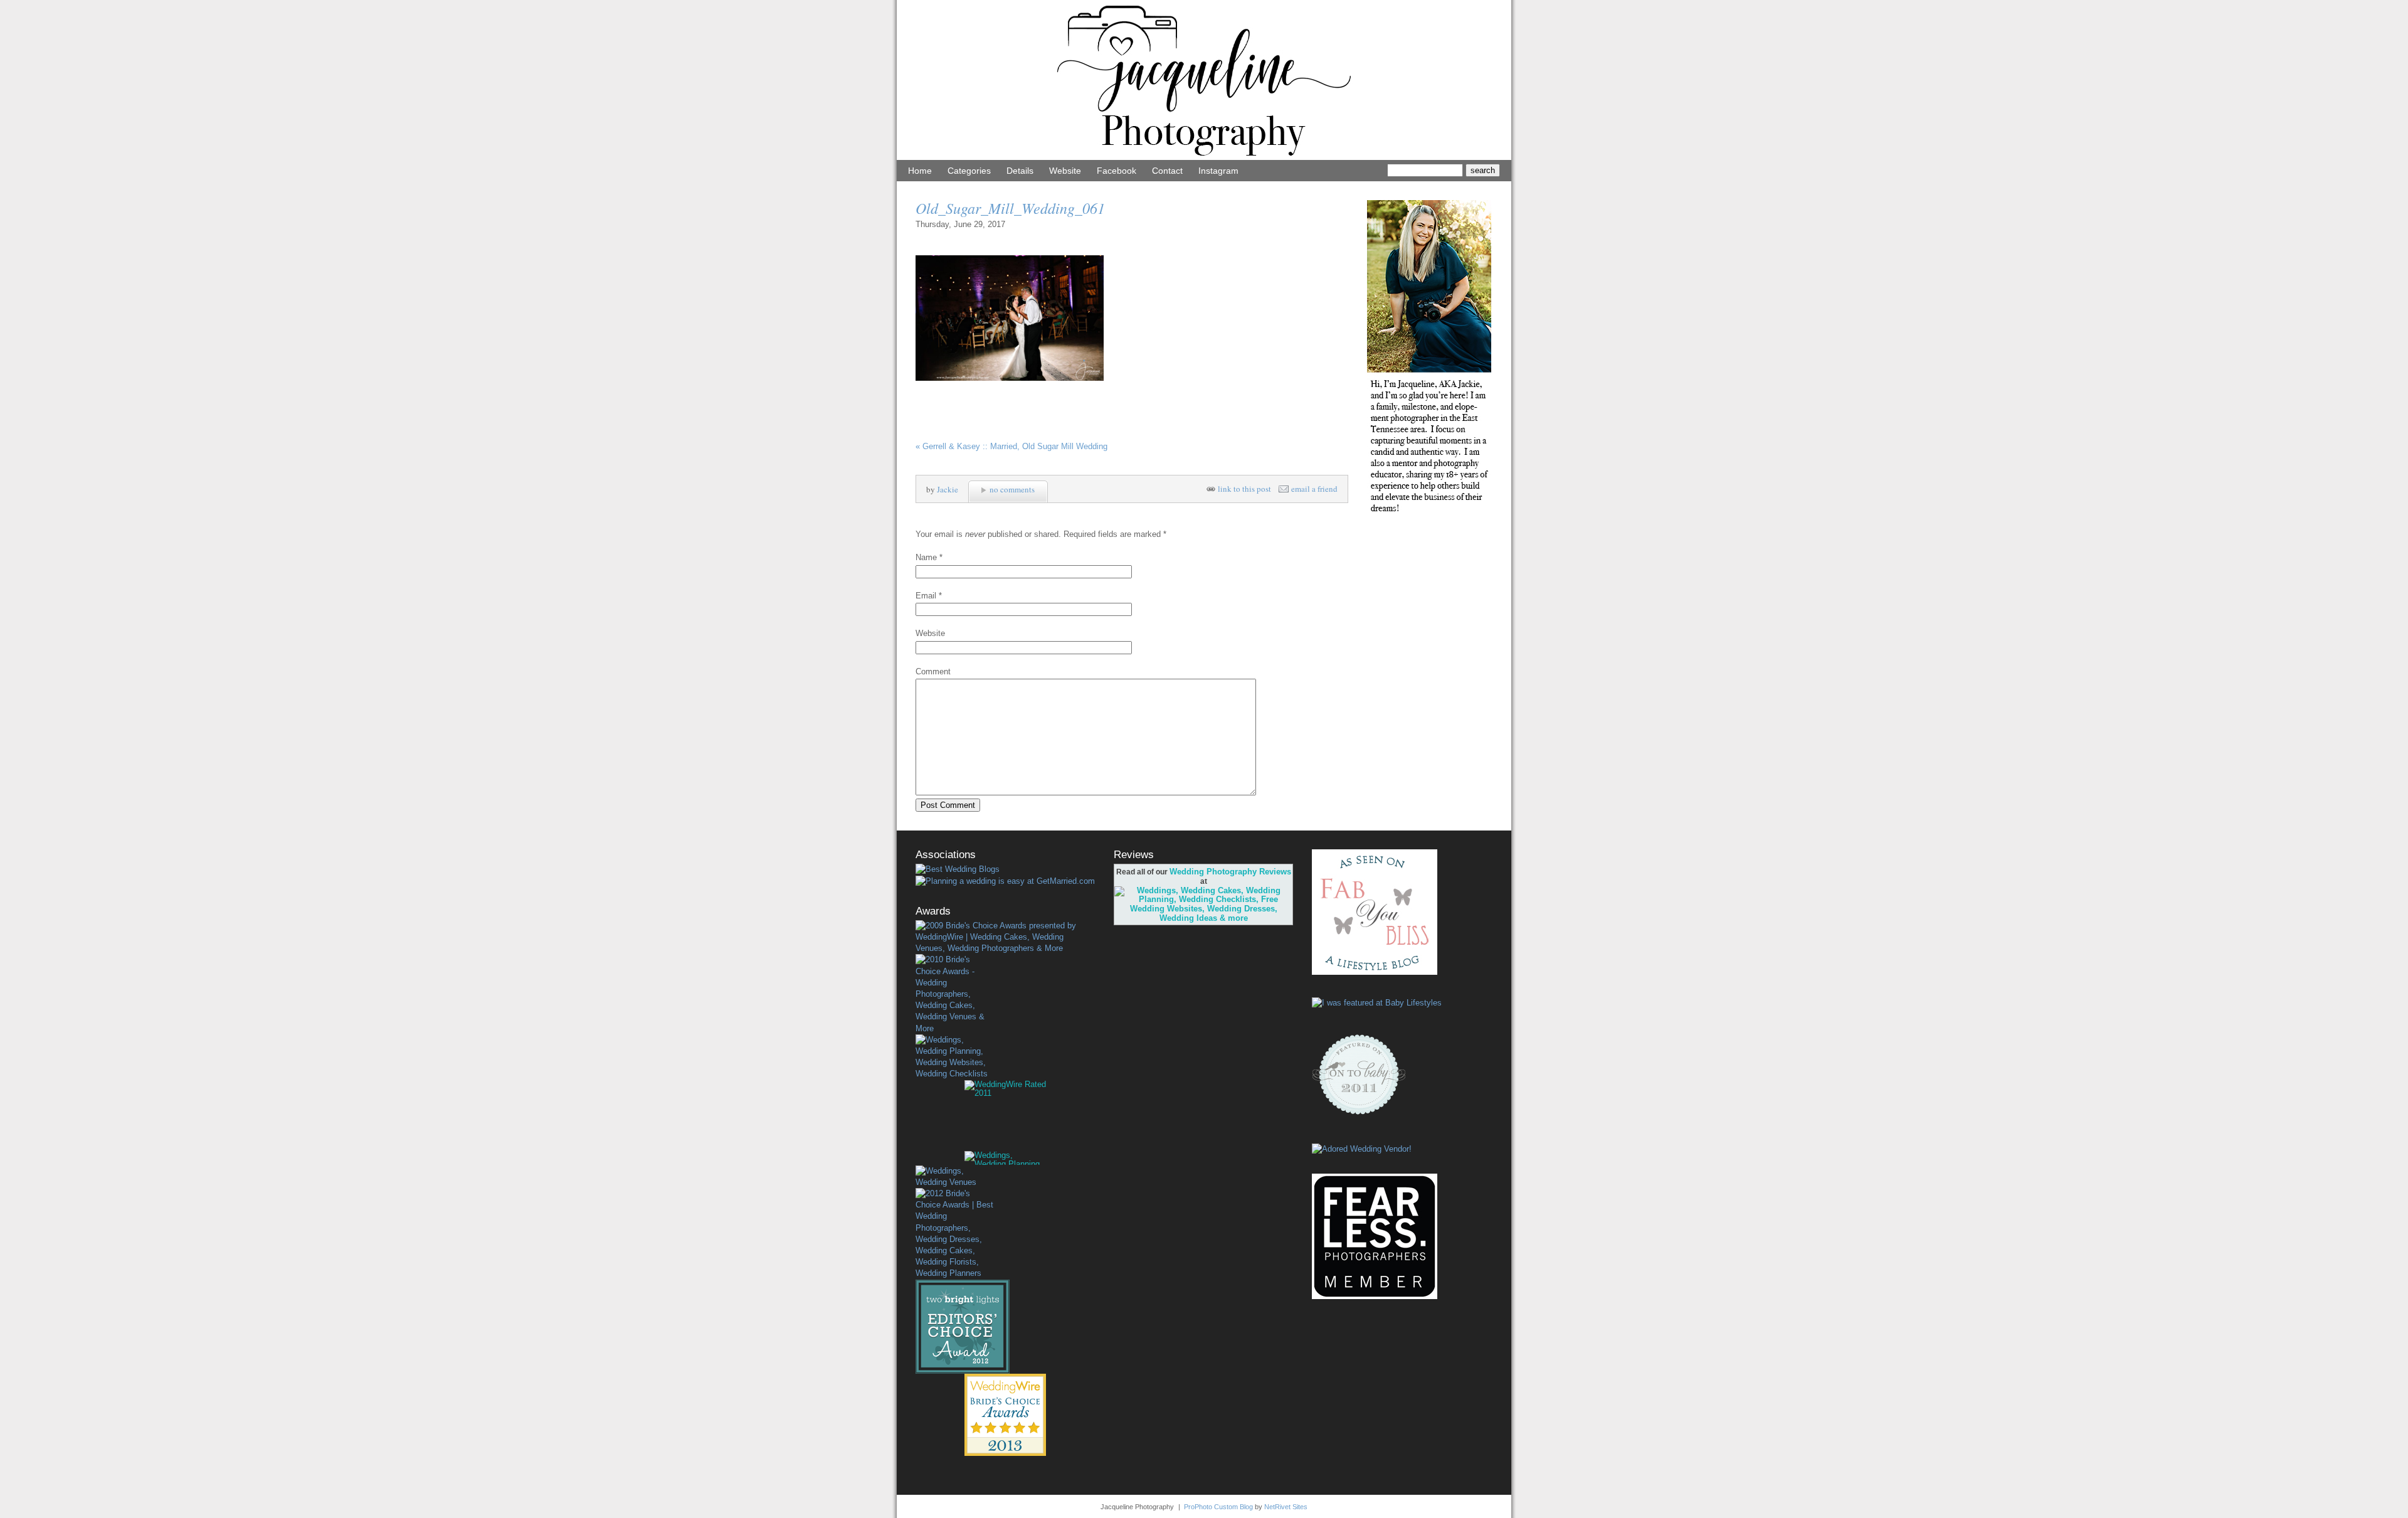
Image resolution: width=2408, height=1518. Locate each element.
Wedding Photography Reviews (1230, 872)
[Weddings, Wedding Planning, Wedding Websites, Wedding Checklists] (954, 1057)
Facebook (1117, 171)
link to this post (1244, 489)
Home (920, 171)
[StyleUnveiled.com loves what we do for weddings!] (1362, 1149)
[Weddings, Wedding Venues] (954, 1177)
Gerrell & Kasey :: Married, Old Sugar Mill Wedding (1011, 446)
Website (1065, 171)
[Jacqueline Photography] (1204, 157)
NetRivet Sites (1286, 1507)
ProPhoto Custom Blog (1218, 1507)
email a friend (1314, 489)
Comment (933, 671)
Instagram (1218, 171)
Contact (1167, 171)
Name (926, 557)
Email (926, 596)
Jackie (948, 489)
